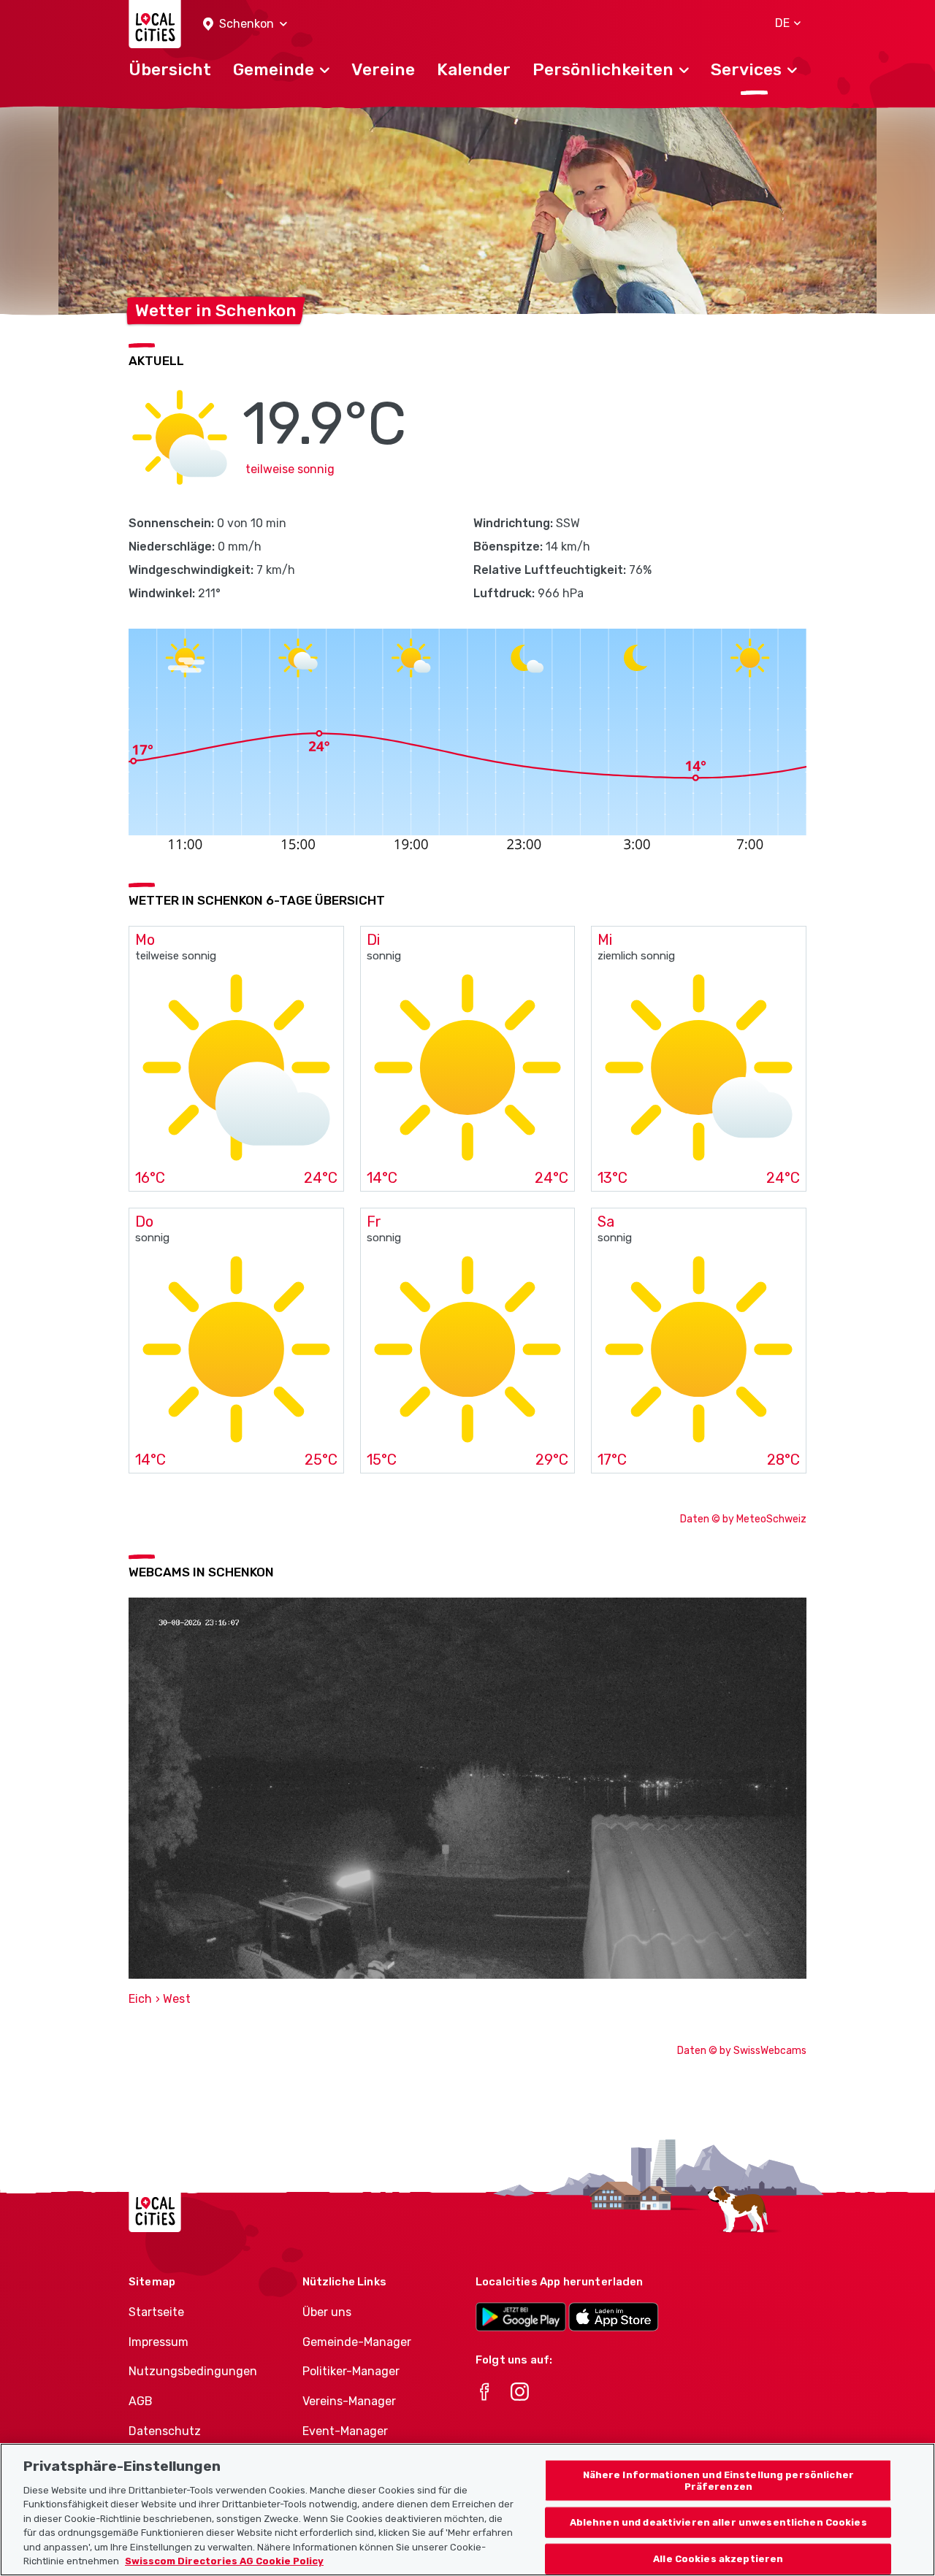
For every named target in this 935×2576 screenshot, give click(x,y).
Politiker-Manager (351, 2371)
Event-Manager (345, 2431)
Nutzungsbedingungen (193, 2371)
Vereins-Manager (349, 2401)
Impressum (159, 2342)
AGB (141, 2401)
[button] (245, 24)
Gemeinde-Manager (357, 2342)
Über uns (327, 2312)
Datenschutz (165, 2431)
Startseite (156, 2312)
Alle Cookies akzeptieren (718, 2559)
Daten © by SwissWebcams (742, 2051)
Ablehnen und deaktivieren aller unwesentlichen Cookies (718, 2522)
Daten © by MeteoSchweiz (743, 1519)
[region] (467, 2510)
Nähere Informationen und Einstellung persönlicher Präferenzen (718, 2481)
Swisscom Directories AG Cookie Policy (224, 2561)
